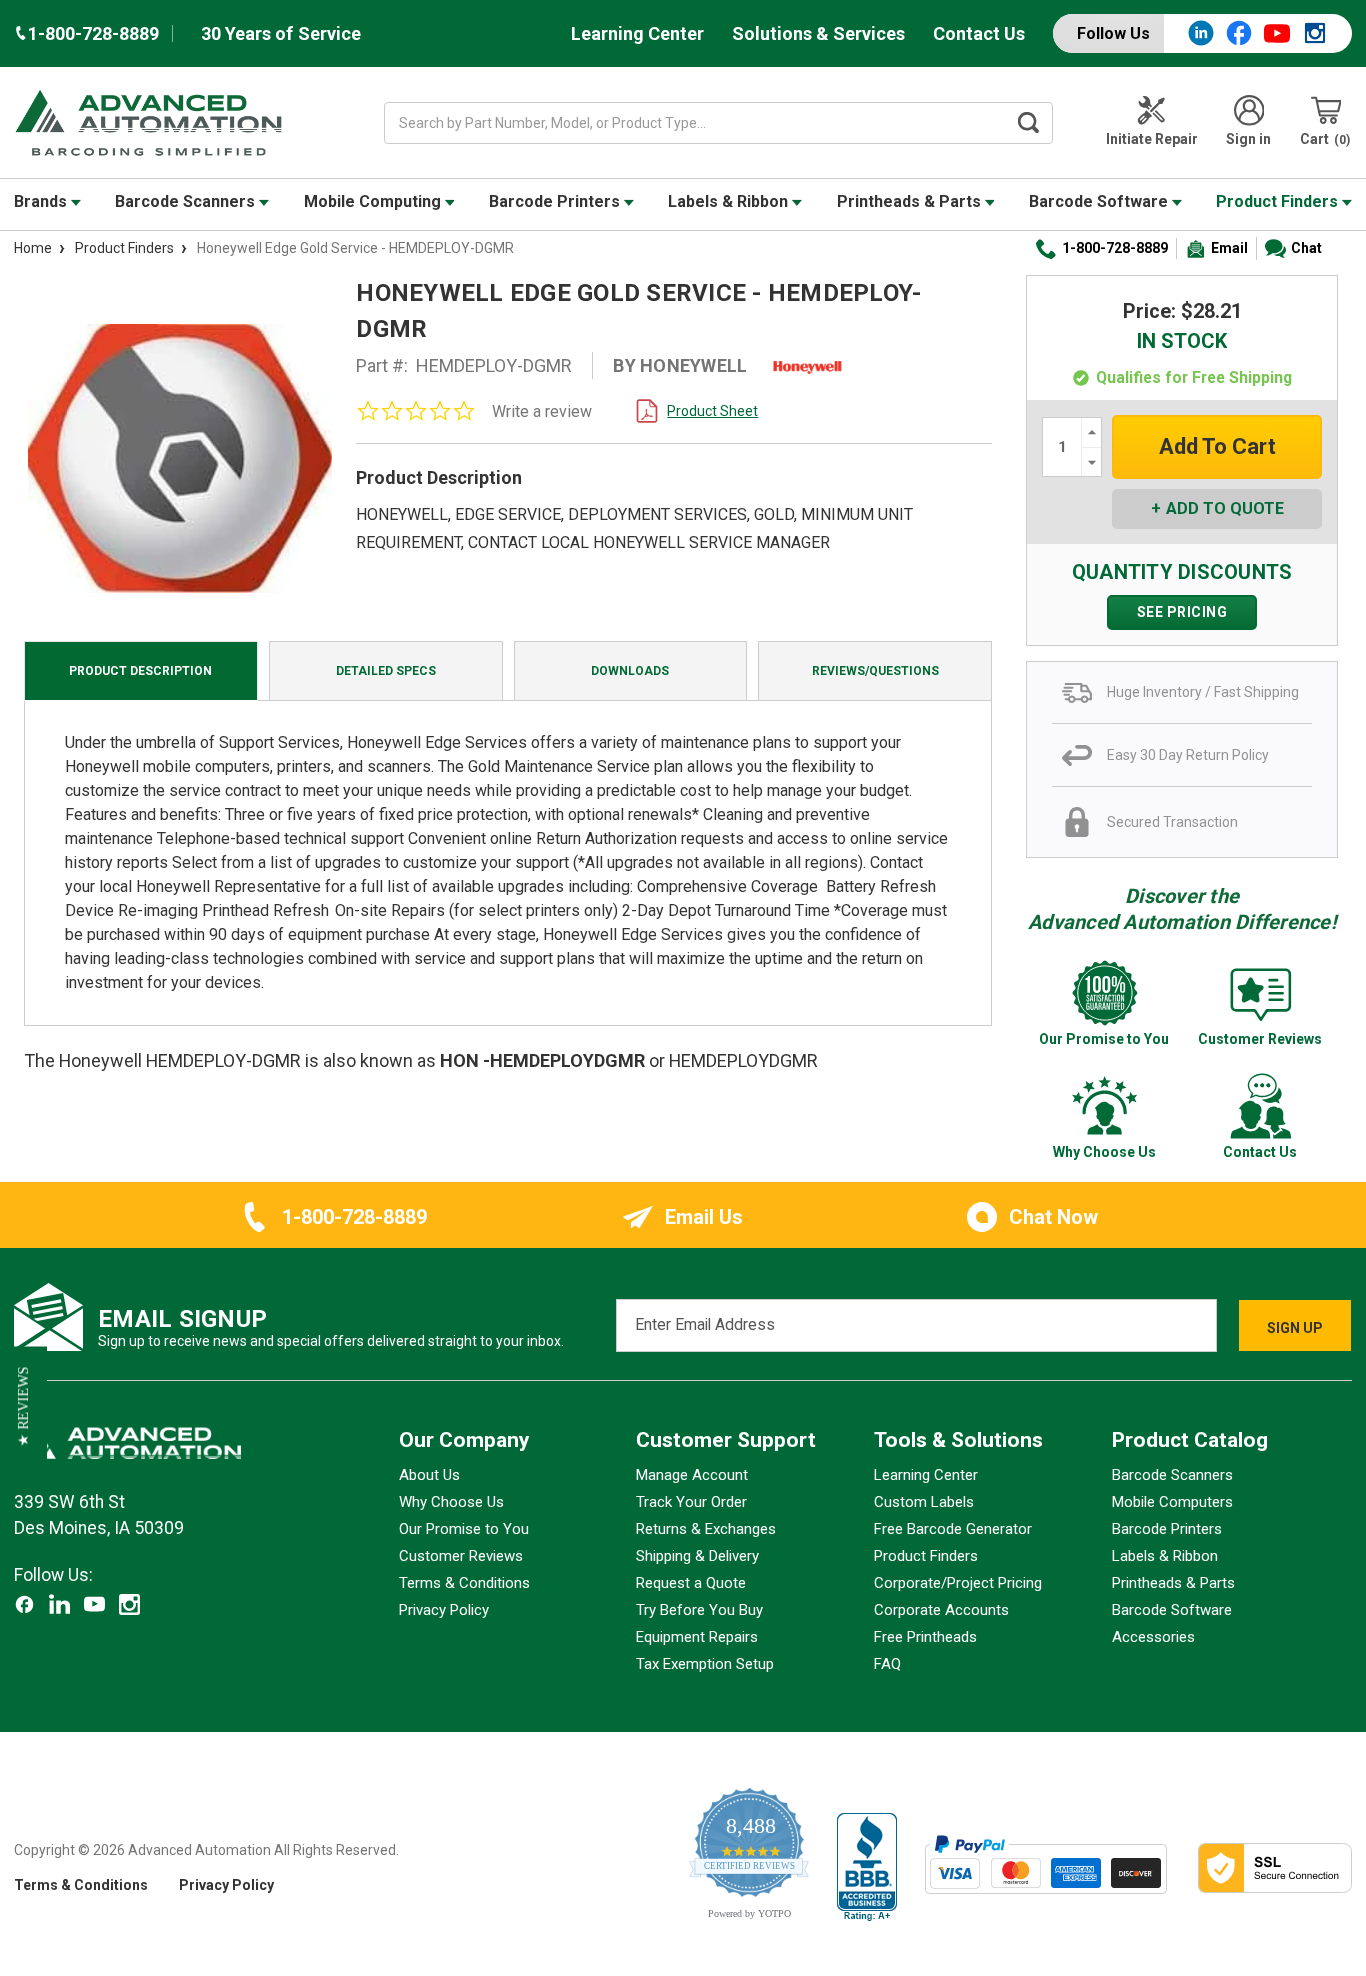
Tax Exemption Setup (705, 1664)
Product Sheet (712, 411)
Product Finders (1279, 201)
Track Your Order (691, 1502)
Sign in (1248, 139)
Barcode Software (1100, 201)
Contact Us (979, 33)
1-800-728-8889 (1115, 248)
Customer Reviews (461, 1556)
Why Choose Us (451, 1502)
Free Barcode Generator (953, 1529)
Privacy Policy (444, 1610)
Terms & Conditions (464, 1583)
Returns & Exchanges (706, 1529)
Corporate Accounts (941, 1610)
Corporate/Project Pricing (958, 1583)
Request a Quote (691, 1583)
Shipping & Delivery (697, 1556)
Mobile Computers (1172, 1502)
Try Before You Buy (699, 1610)
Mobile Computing (374, 201)
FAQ (887, 1664)
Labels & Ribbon (730, 201)
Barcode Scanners (187, 201)
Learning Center (637, 33)
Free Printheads (925, 1637)
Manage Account (692, 1475)
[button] (23, 1407)
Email (1229, 248)
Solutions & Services (818, 33)
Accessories (1153, 1637)
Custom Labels (924, 1502)
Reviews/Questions (875, 671)
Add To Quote (1225, 508)
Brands (42, 201)
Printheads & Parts (911, 201)
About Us (429, 1475)
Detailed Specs (386, 671)
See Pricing (1182, 612)
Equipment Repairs (697, 1637)
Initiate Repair (1152, 139)
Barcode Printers (556, 201)
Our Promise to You (464, 1529)
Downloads (630, 671)
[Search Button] (1028, 123)
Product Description (140, 671)
